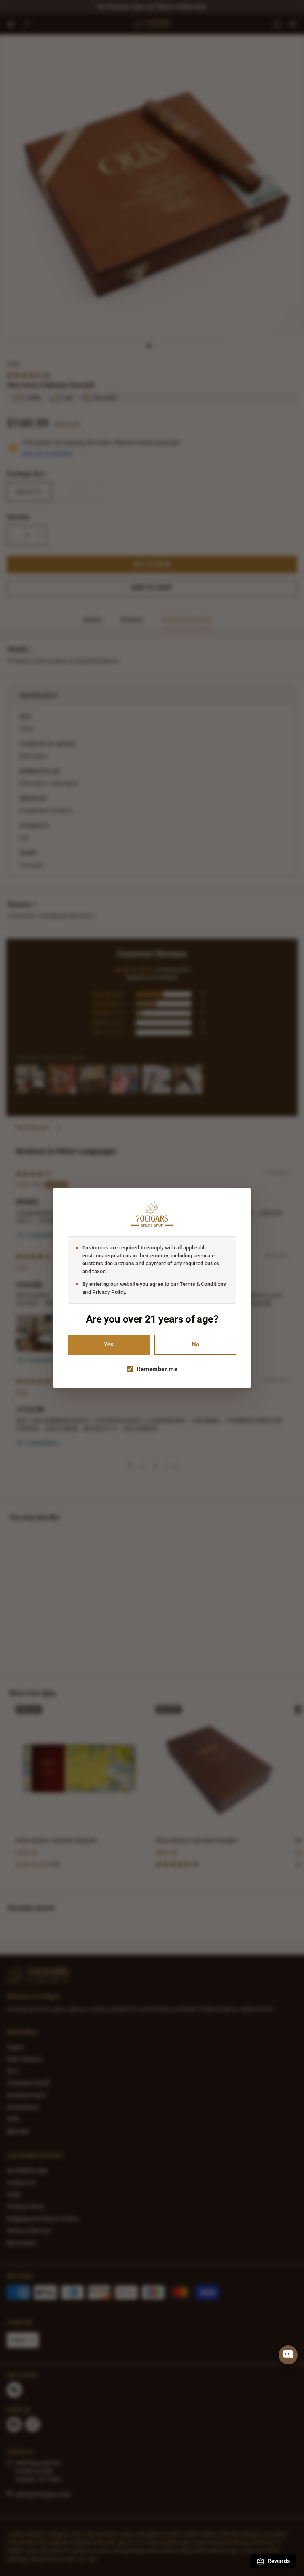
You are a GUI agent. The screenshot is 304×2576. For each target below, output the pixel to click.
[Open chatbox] (288, 2355)
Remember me (157, 1369)
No (195, 1345)
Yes (109, 1345)
